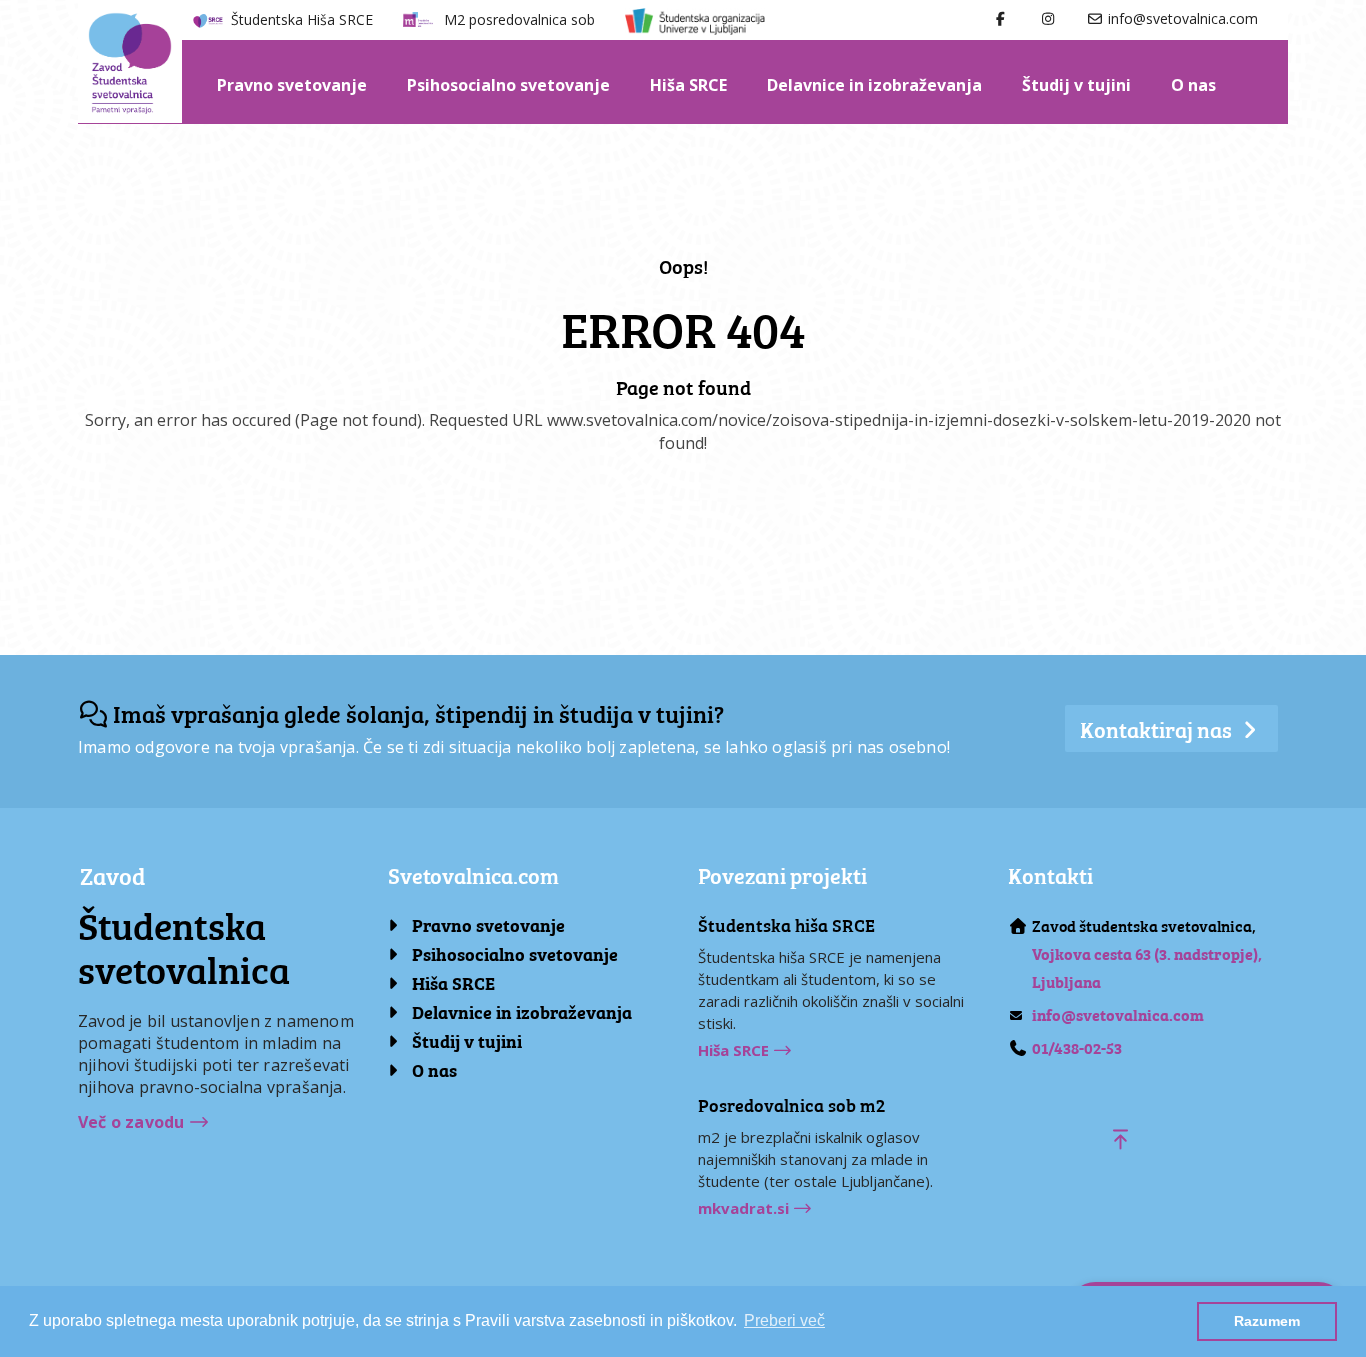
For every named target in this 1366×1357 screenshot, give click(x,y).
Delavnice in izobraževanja (874, 85)
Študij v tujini (1076, 85)
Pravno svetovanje (292, 85)
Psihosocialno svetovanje (508, 85)
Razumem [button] (1267, 1321)
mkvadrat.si (745, 1208)
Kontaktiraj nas (1158, 728)
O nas (1193, 85)
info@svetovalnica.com (1181, 18)
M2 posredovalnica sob (519, 19)
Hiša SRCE (688, 85)
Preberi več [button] (784, 1320)
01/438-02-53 (1077, 1047)
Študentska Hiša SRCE (302, 19)
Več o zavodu (133, 1122)
